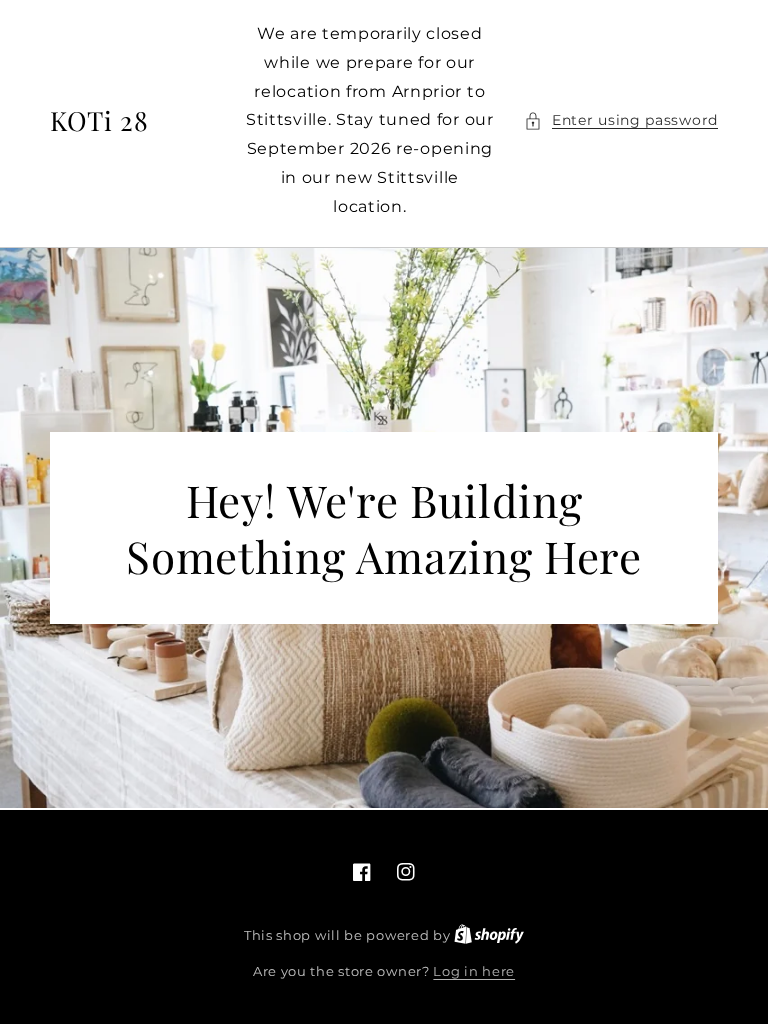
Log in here (474, 971)
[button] (621, 120)
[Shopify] (489, 935)
